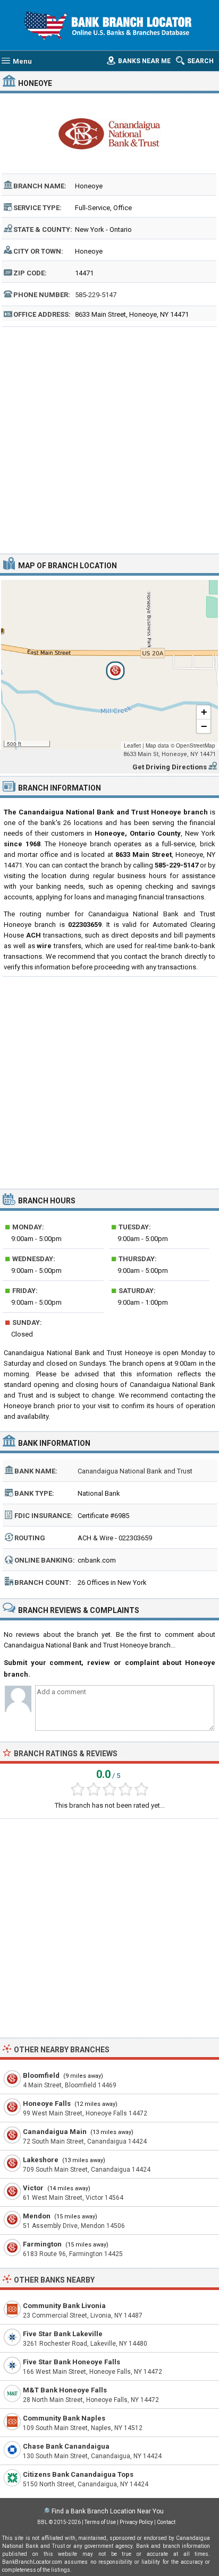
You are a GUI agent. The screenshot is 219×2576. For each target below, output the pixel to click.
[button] (109, 665)
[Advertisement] (109, 439)
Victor (33, 2188)
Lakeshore (41, 2160)
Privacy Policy (136, 2522)
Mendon (37, 2216)
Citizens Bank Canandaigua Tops (78, 2474)
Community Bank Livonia (64, 2306)
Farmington (42, 2244)
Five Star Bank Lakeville (63, 2334)
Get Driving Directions (170, 767)
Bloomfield (41, 2075)
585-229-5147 (96, 295)
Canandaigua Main (55, 2132)
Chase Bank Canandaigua (66, 2446)
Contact (166, 2522)
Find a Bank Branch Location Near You (108, 2511)
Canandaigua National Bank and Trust (135, 1471)
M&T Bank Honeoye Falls (65, 2390)
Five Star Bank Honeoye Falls (71, 2362)
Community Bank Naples (64, 2418)
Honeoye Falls (47, 2104)
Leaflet (132, 745)
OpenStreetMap (196, 745)
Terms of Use (100, 2522)
